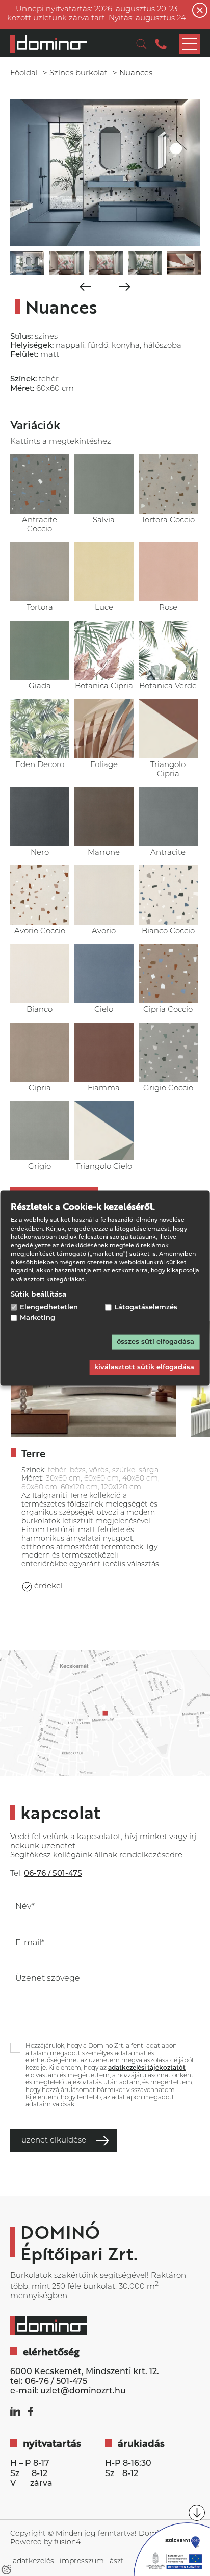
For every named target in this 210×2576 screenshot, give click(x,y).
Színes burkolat (78, 74)
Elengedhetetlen (49, 1307)
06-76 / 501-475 (56, 2382)
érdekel (48, 1586)
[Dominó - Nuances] (48, 44)
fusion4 (67, 2543)
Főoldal (24, 74)
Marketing (37, 1318)
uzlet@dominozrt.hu (83, 2391)
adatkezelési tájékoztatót (147, 2068)
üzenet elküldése (54, 2141)
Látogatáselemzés (146, 1307)
